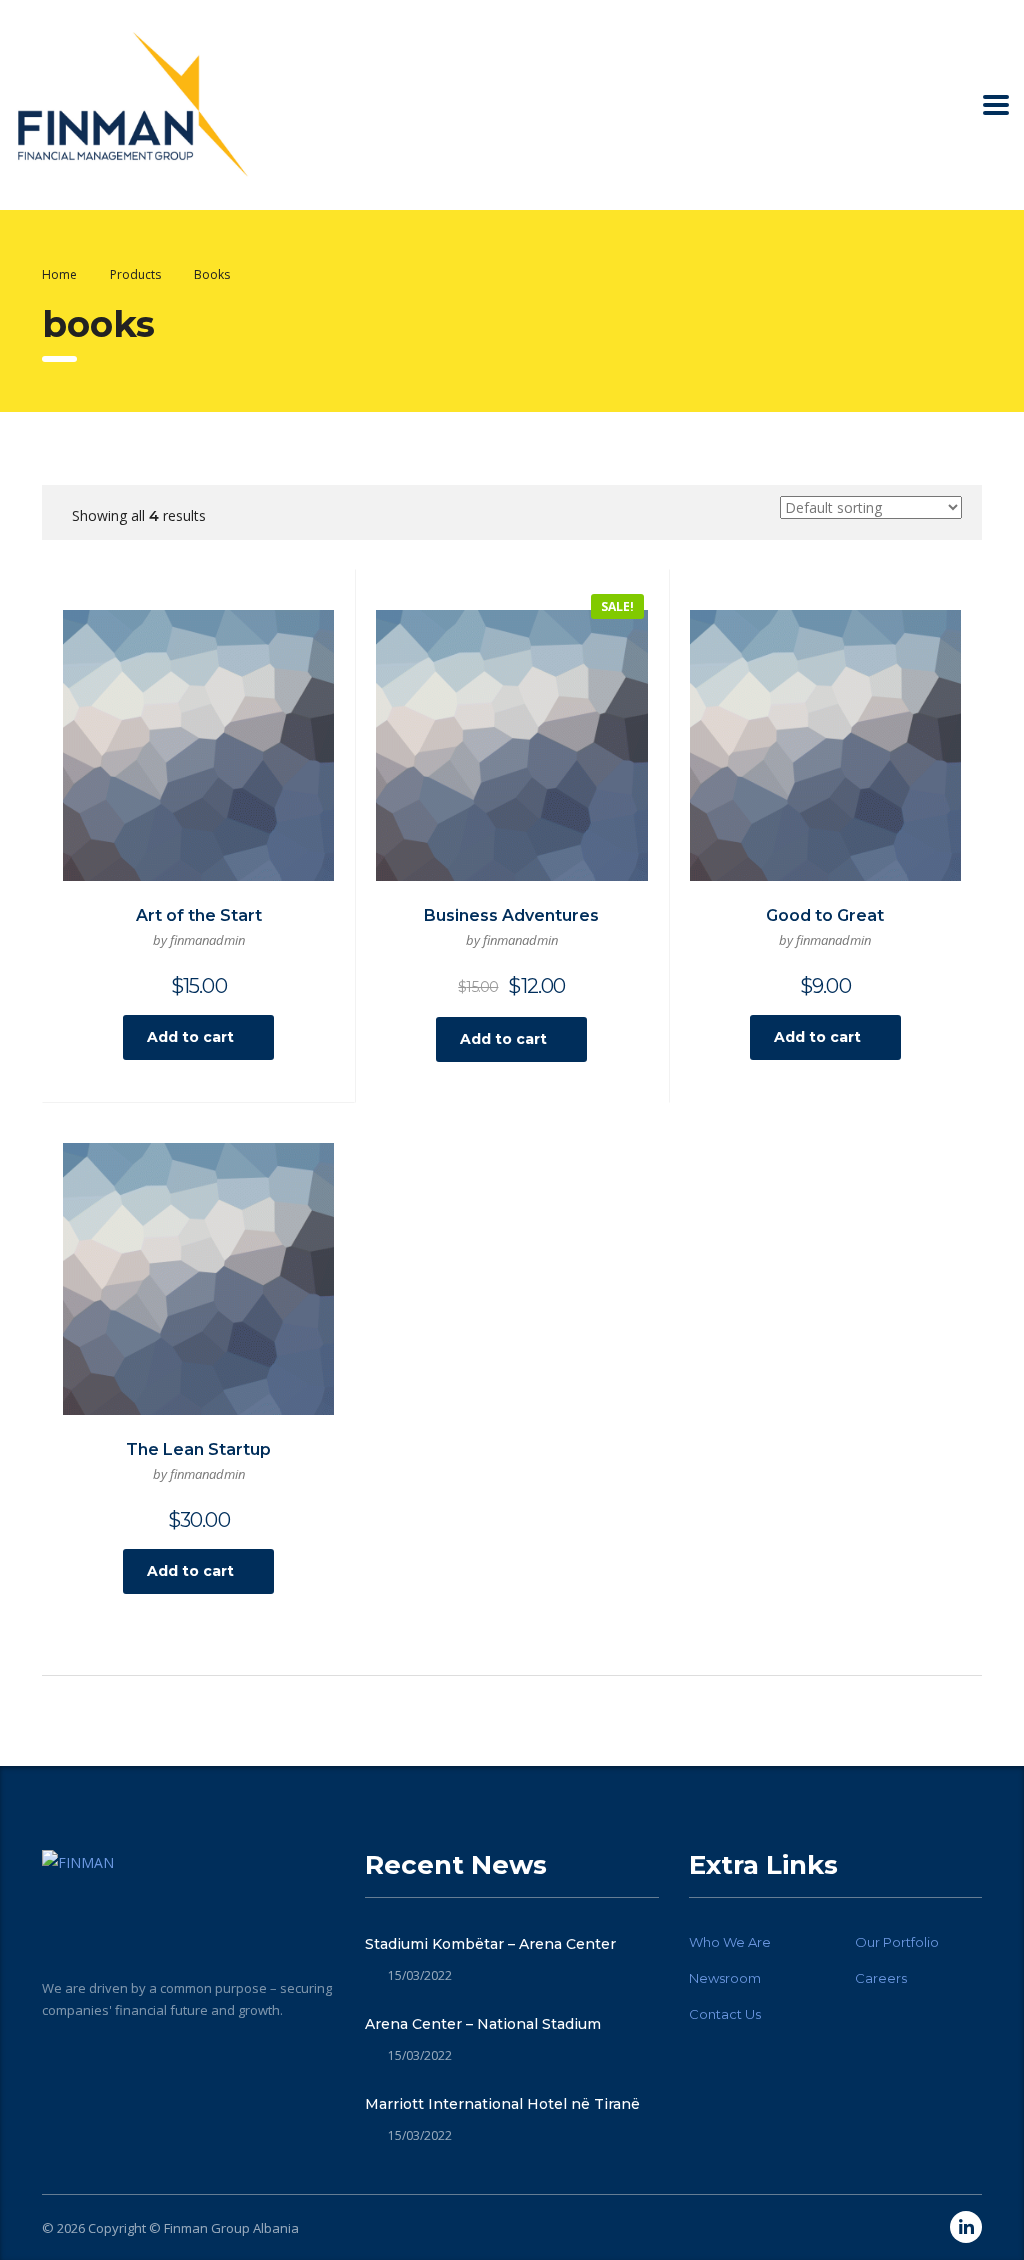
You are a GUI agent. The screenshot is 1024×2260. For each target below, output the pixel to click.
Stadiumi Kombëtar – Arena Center (490, 1944)
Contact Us (725, 2014)
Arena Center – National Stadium (483, 2024)
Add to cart (190, 1037)
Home (59, 274)
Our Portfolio (897, 1942)
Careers (881, 1978)
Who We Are (730, 1942)
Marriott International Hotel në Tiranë (502, 2104)
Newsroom (725, 1978)
